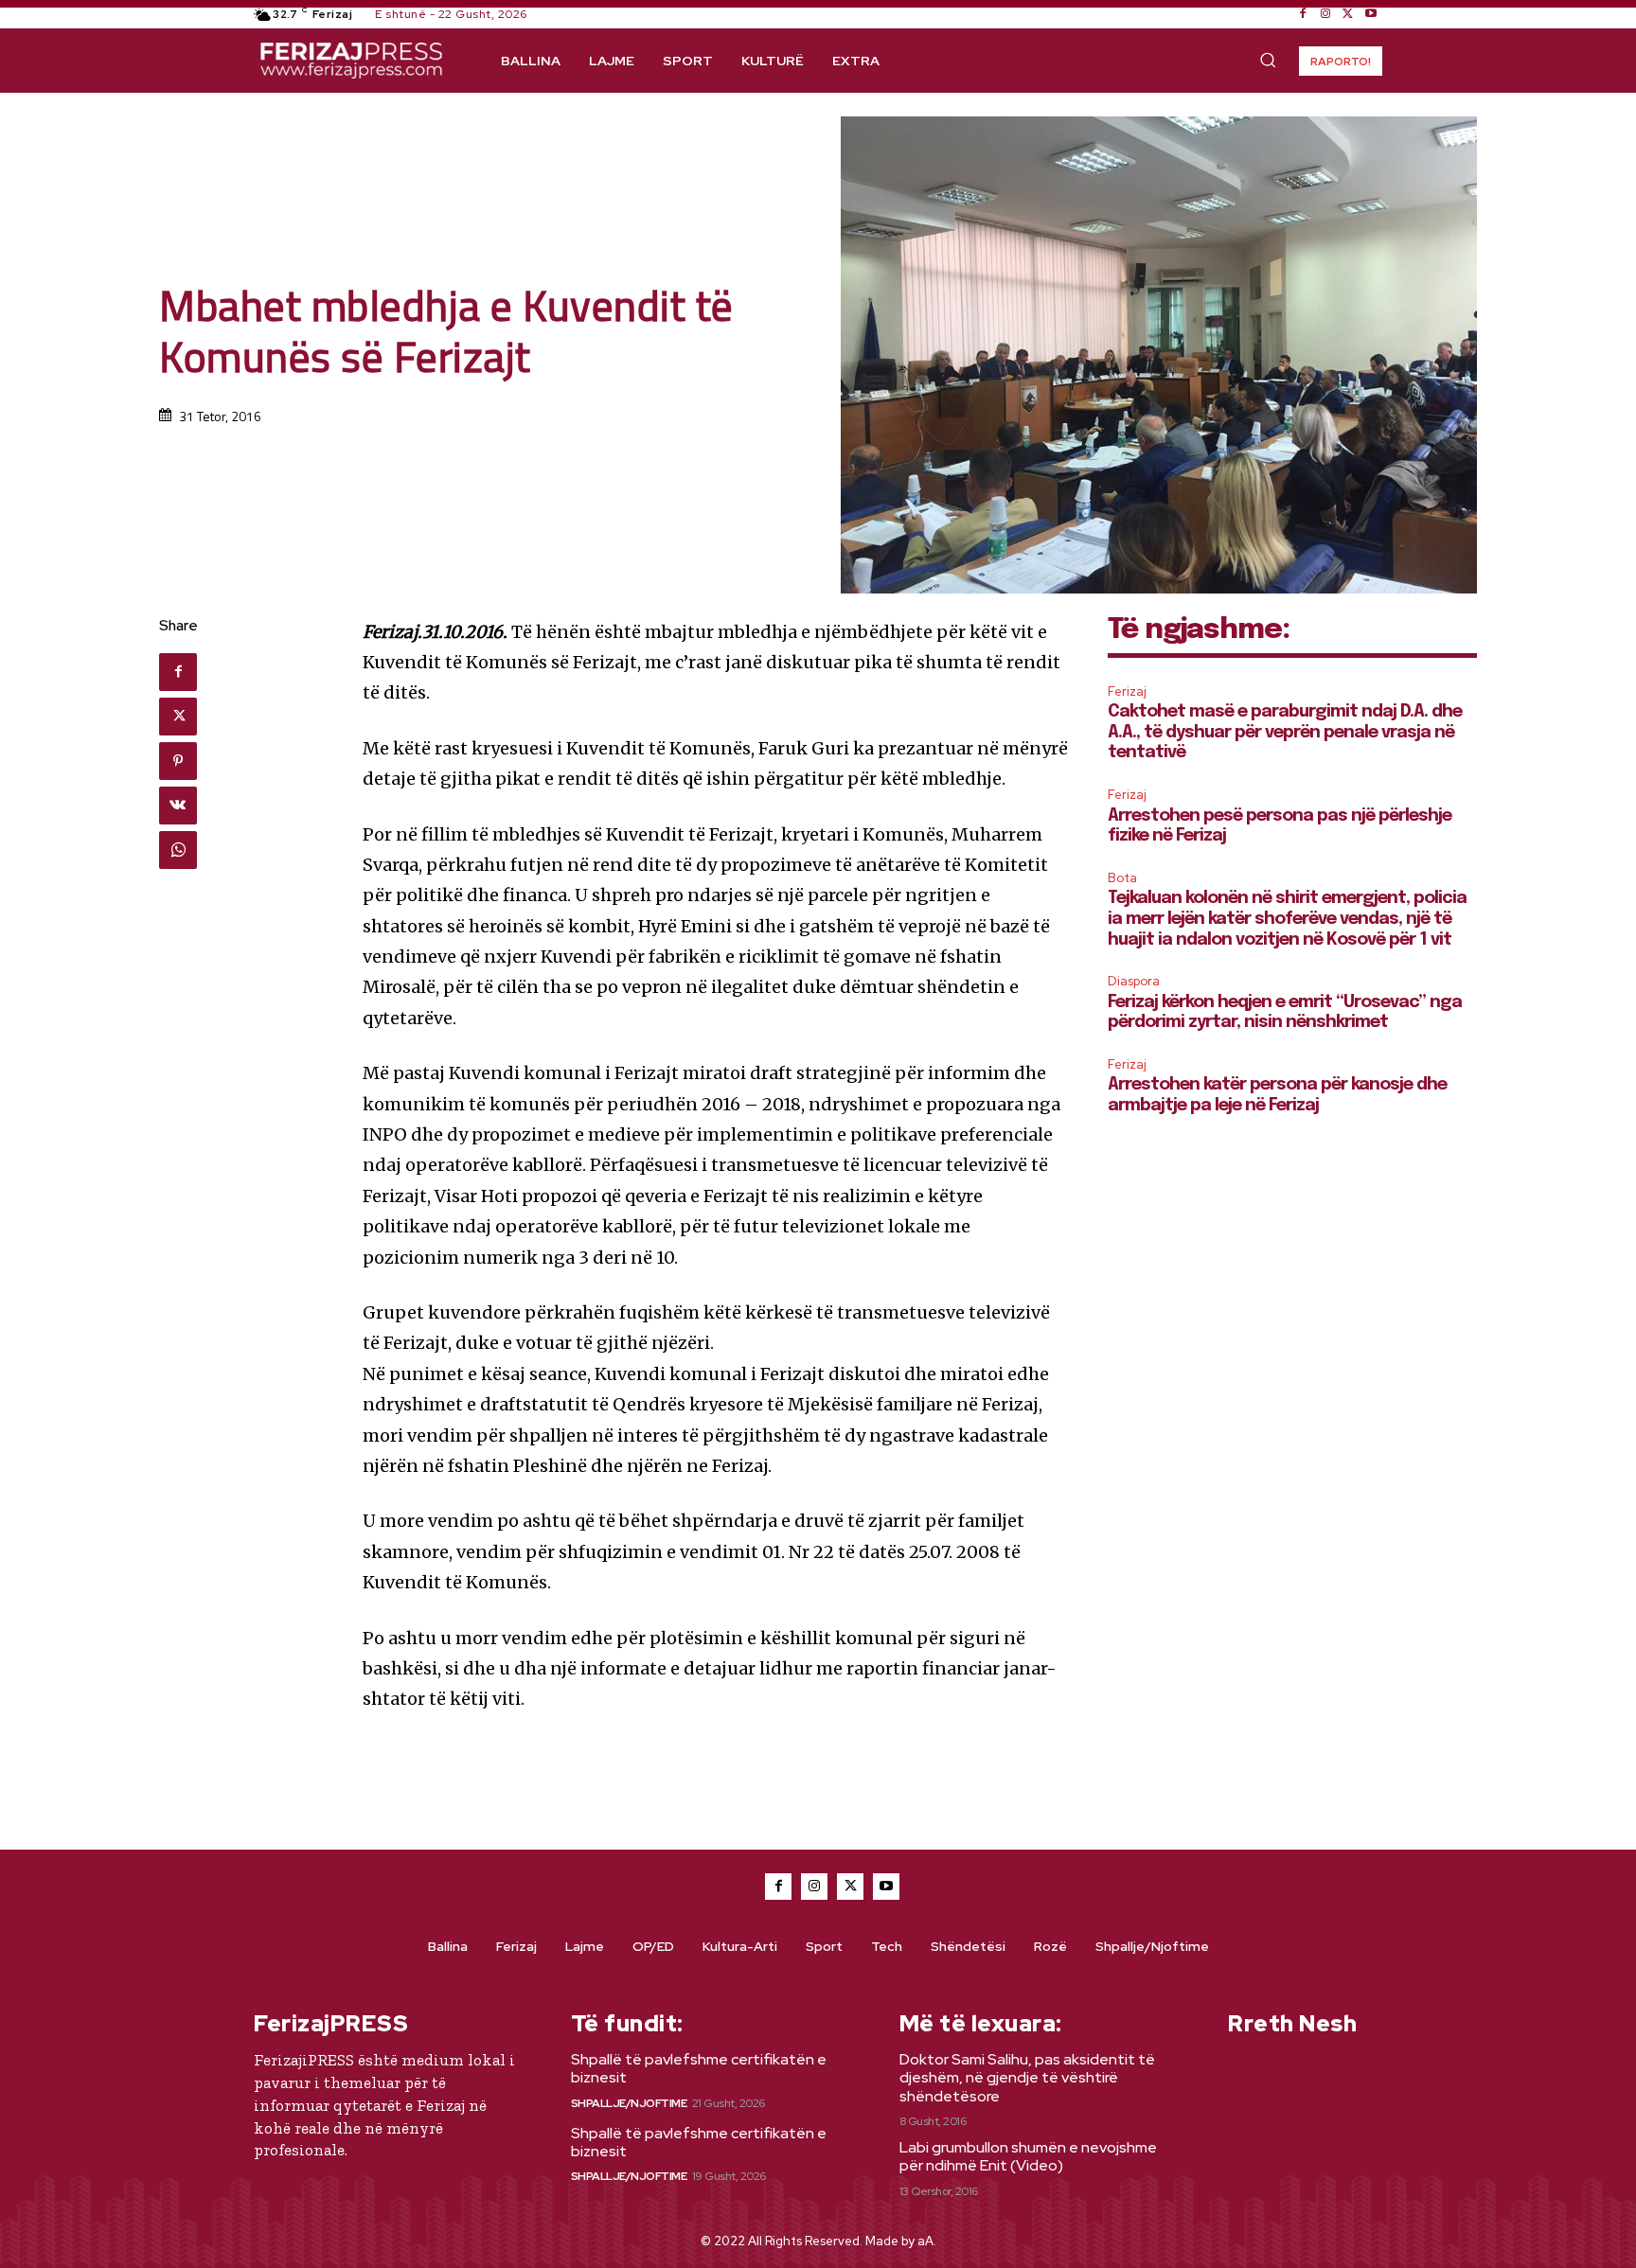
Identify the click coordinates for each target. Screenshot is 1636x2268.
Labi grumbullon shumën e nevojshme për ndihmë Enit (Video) (1028, 2156)
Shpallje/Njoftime (629, 2103)
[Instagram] (1325, 14)
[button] (1268, 60)
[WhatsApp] (178, 850)
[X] (1348, 14)
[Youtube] (1371, 14)
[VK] (178, 806)
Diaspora (1134, 981)
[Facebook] (1303, 14)
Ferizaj (1127, 691)
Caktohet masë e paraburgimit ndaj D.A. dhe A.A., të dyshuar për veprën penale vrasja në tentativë (1285, 732)
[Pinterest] (178, 761)
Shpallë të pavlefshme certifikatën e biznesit (699, 2068)
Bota (1122, 878)
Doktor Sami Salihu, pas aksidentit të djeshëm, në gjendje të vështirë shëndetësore (1027, 2077)
